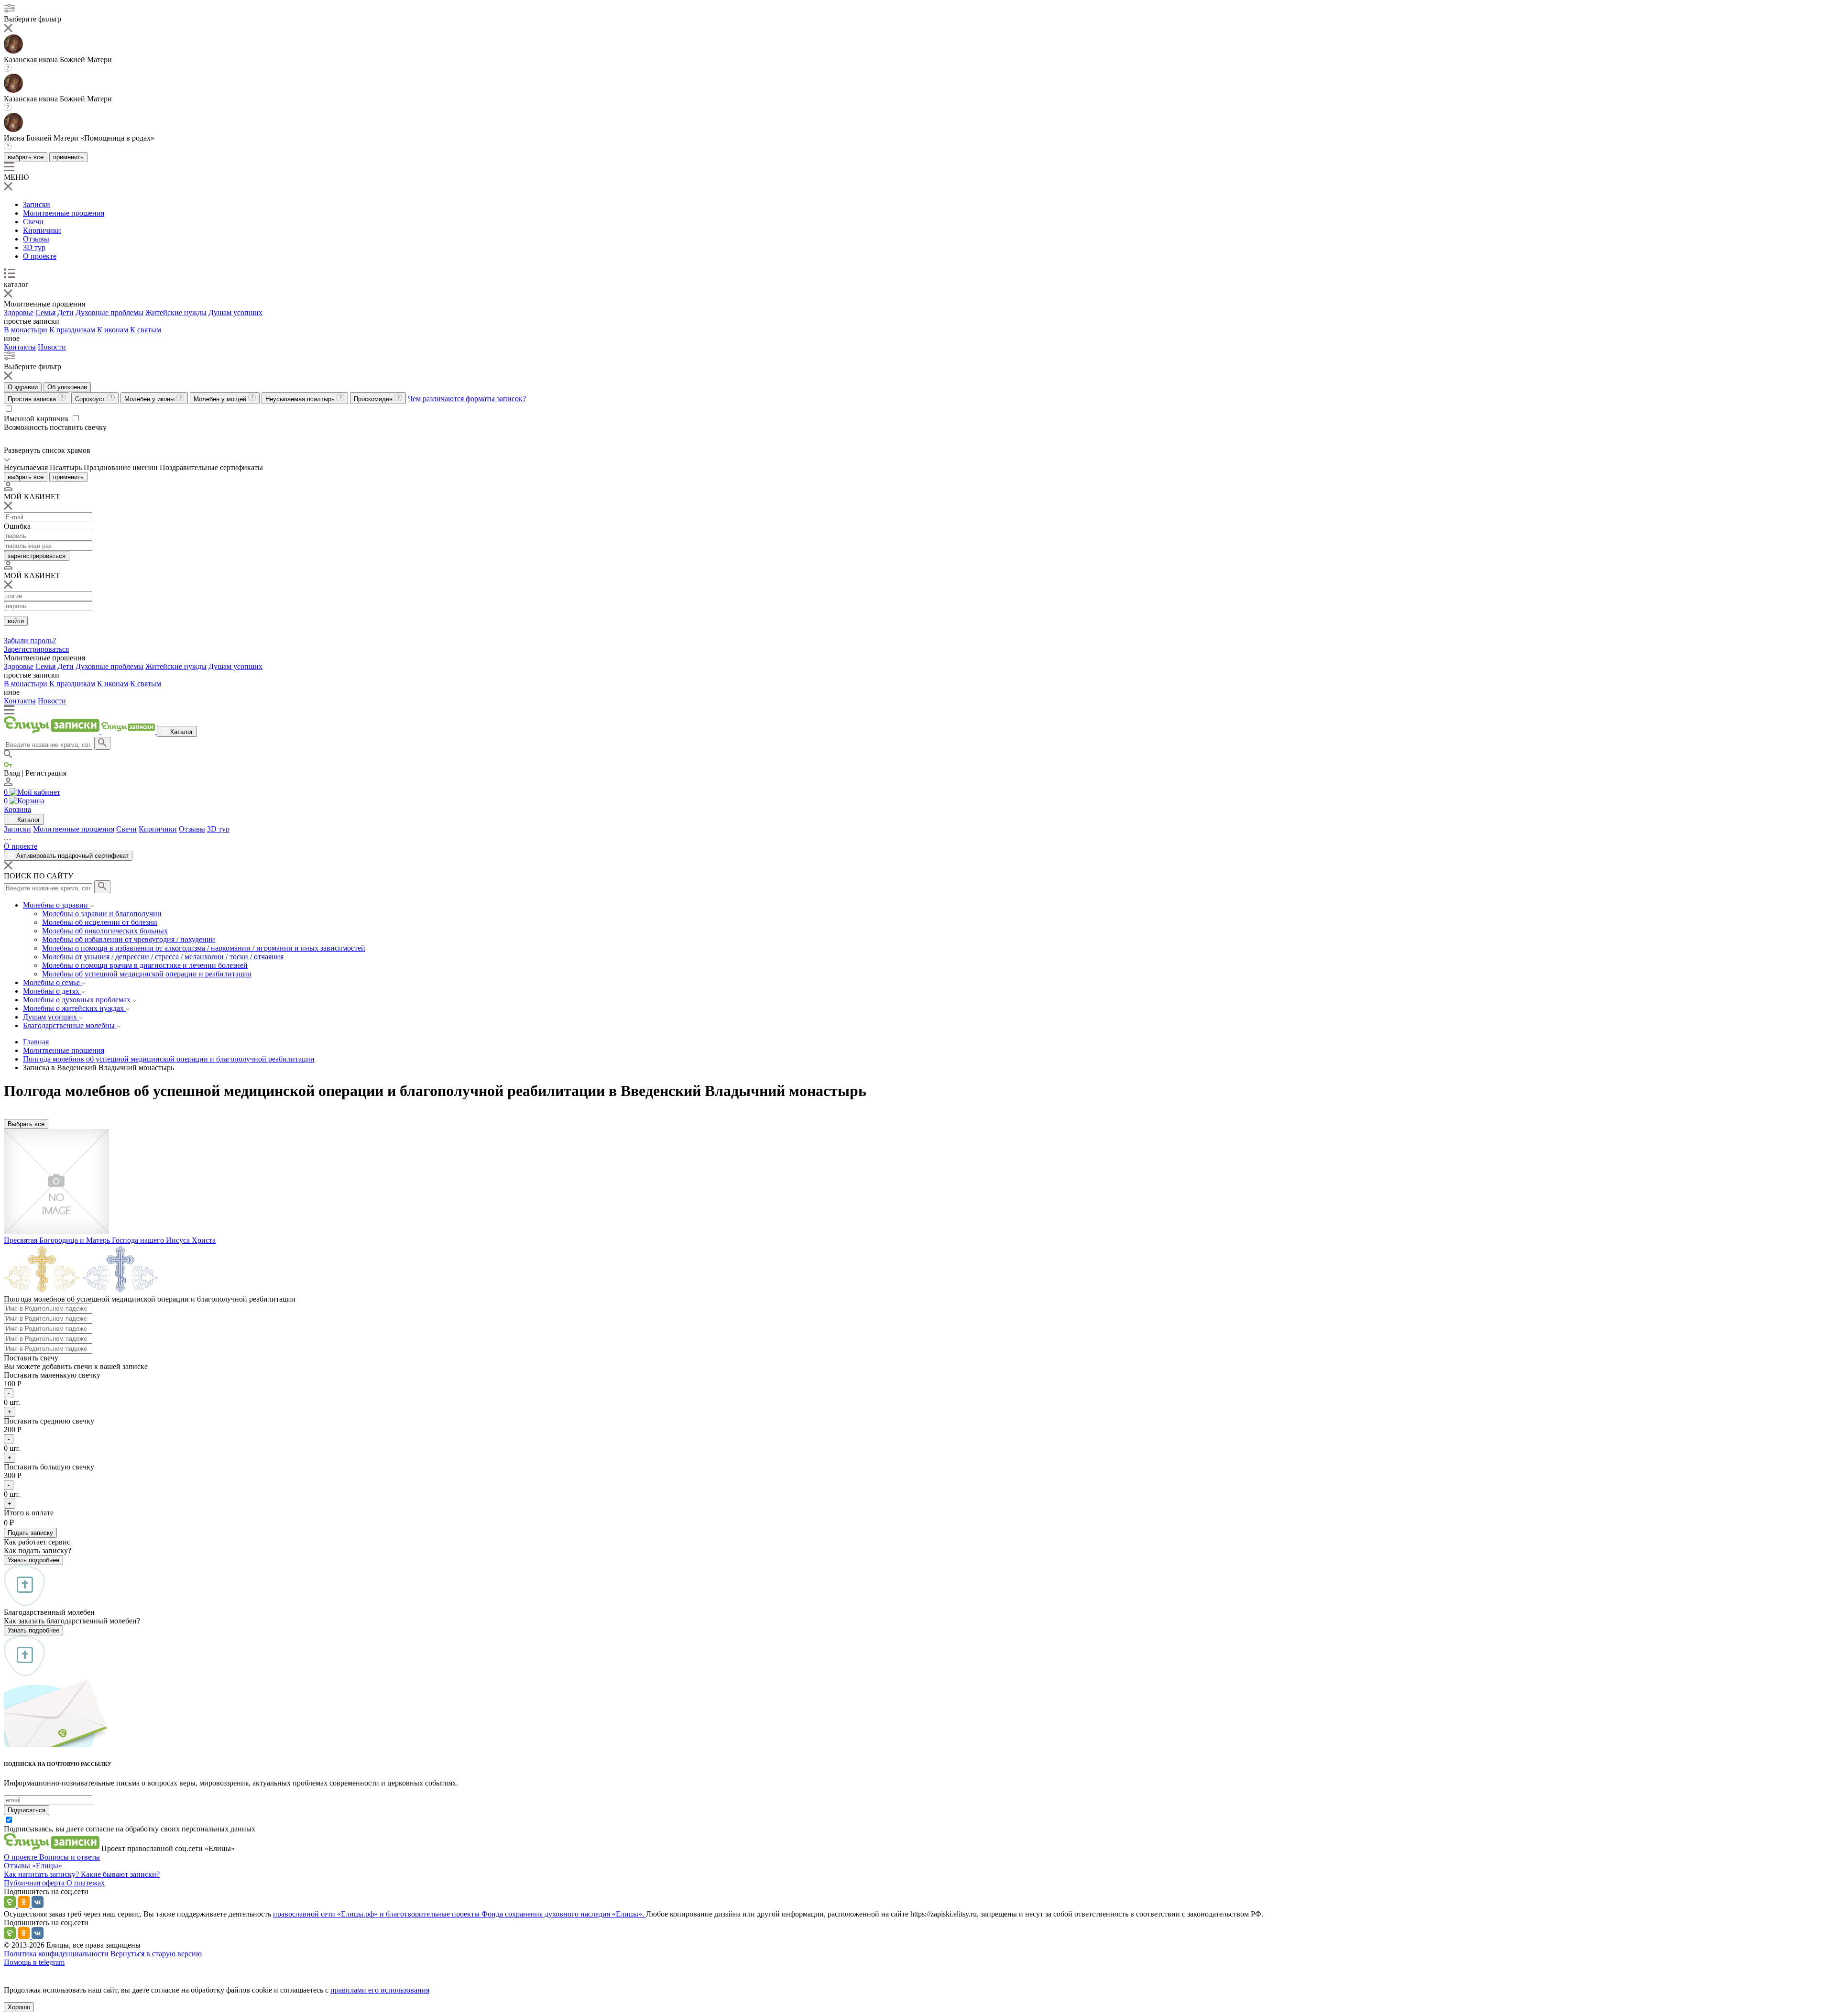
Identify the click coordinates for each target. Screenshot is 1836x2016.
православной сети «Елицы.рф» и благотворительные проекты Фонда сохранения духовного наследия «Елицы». (459, 1914)
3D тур (34, 247)
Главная (36, 1042)
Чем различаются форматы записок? (467, 399)
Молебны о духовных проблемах (78, 1000)
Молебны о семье (52, 982)
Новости (52, 347)
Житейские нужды (176, 312)
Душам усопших (235, 312)
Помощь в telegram (34, 1962)
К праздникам (72, 330)
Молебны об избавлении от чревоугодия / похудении (129, 939)
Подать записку (30, 1533)
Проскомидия (374, 399)
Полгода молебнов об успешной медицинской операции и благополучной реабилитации (169, 1059)
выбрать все (26, 157)
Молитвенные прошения (64, 213)
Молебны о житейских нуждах (74, 1008)
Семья (45, 312)
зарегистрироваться (37, 556)
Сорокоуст (91, 399)
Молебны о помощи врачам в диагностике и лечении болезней (145, 965)
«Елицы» (47, 1866)
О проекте (40, 256)
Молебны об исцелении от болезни (100, 922)
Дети (66, 312)
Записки (37, 204)
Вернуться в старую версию (156, 1954)
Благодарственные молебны (70, 1025)
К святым (146, 330)
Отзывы (36, 239)
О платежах (86, 1883)
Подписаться (27, 1810)
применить (68, 157)
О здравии (23, 387)
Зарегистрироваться (36, 649)
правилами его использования (380, 1990)
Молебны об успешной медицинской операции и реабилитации (147, 974)
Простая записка (33, 399)
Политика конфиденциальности (56, 1954)
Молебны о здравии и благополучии (102, 914)
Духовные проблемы (109, 312)
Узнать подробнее (33, 1560)
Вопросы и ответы (70, 1857)
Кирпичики (42, 230)
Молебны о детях (52, 991)
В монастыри (26, 330)
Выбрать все (26, 1124)
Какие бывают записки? (120, 1874)
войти (16, 621)
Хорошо (19, 2007)
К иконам (113, 330)
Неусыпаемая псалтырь (301, 399)
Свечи (33, 222)
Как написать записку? (42, 1874)
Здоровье (19, 312)
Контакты (20, 347)
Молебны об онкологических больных (105, 931)
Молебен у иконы (150, 399)
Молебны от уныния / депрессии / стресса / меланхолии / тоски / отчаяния (163, 957)
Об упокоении (67, 387)
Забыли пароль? (30, 641)
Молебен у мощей (221, 399)
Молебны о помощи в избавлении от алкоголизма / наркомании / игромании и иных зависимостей (204, 948)
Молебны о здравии (56, 905)
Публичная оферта (35, 1883)
